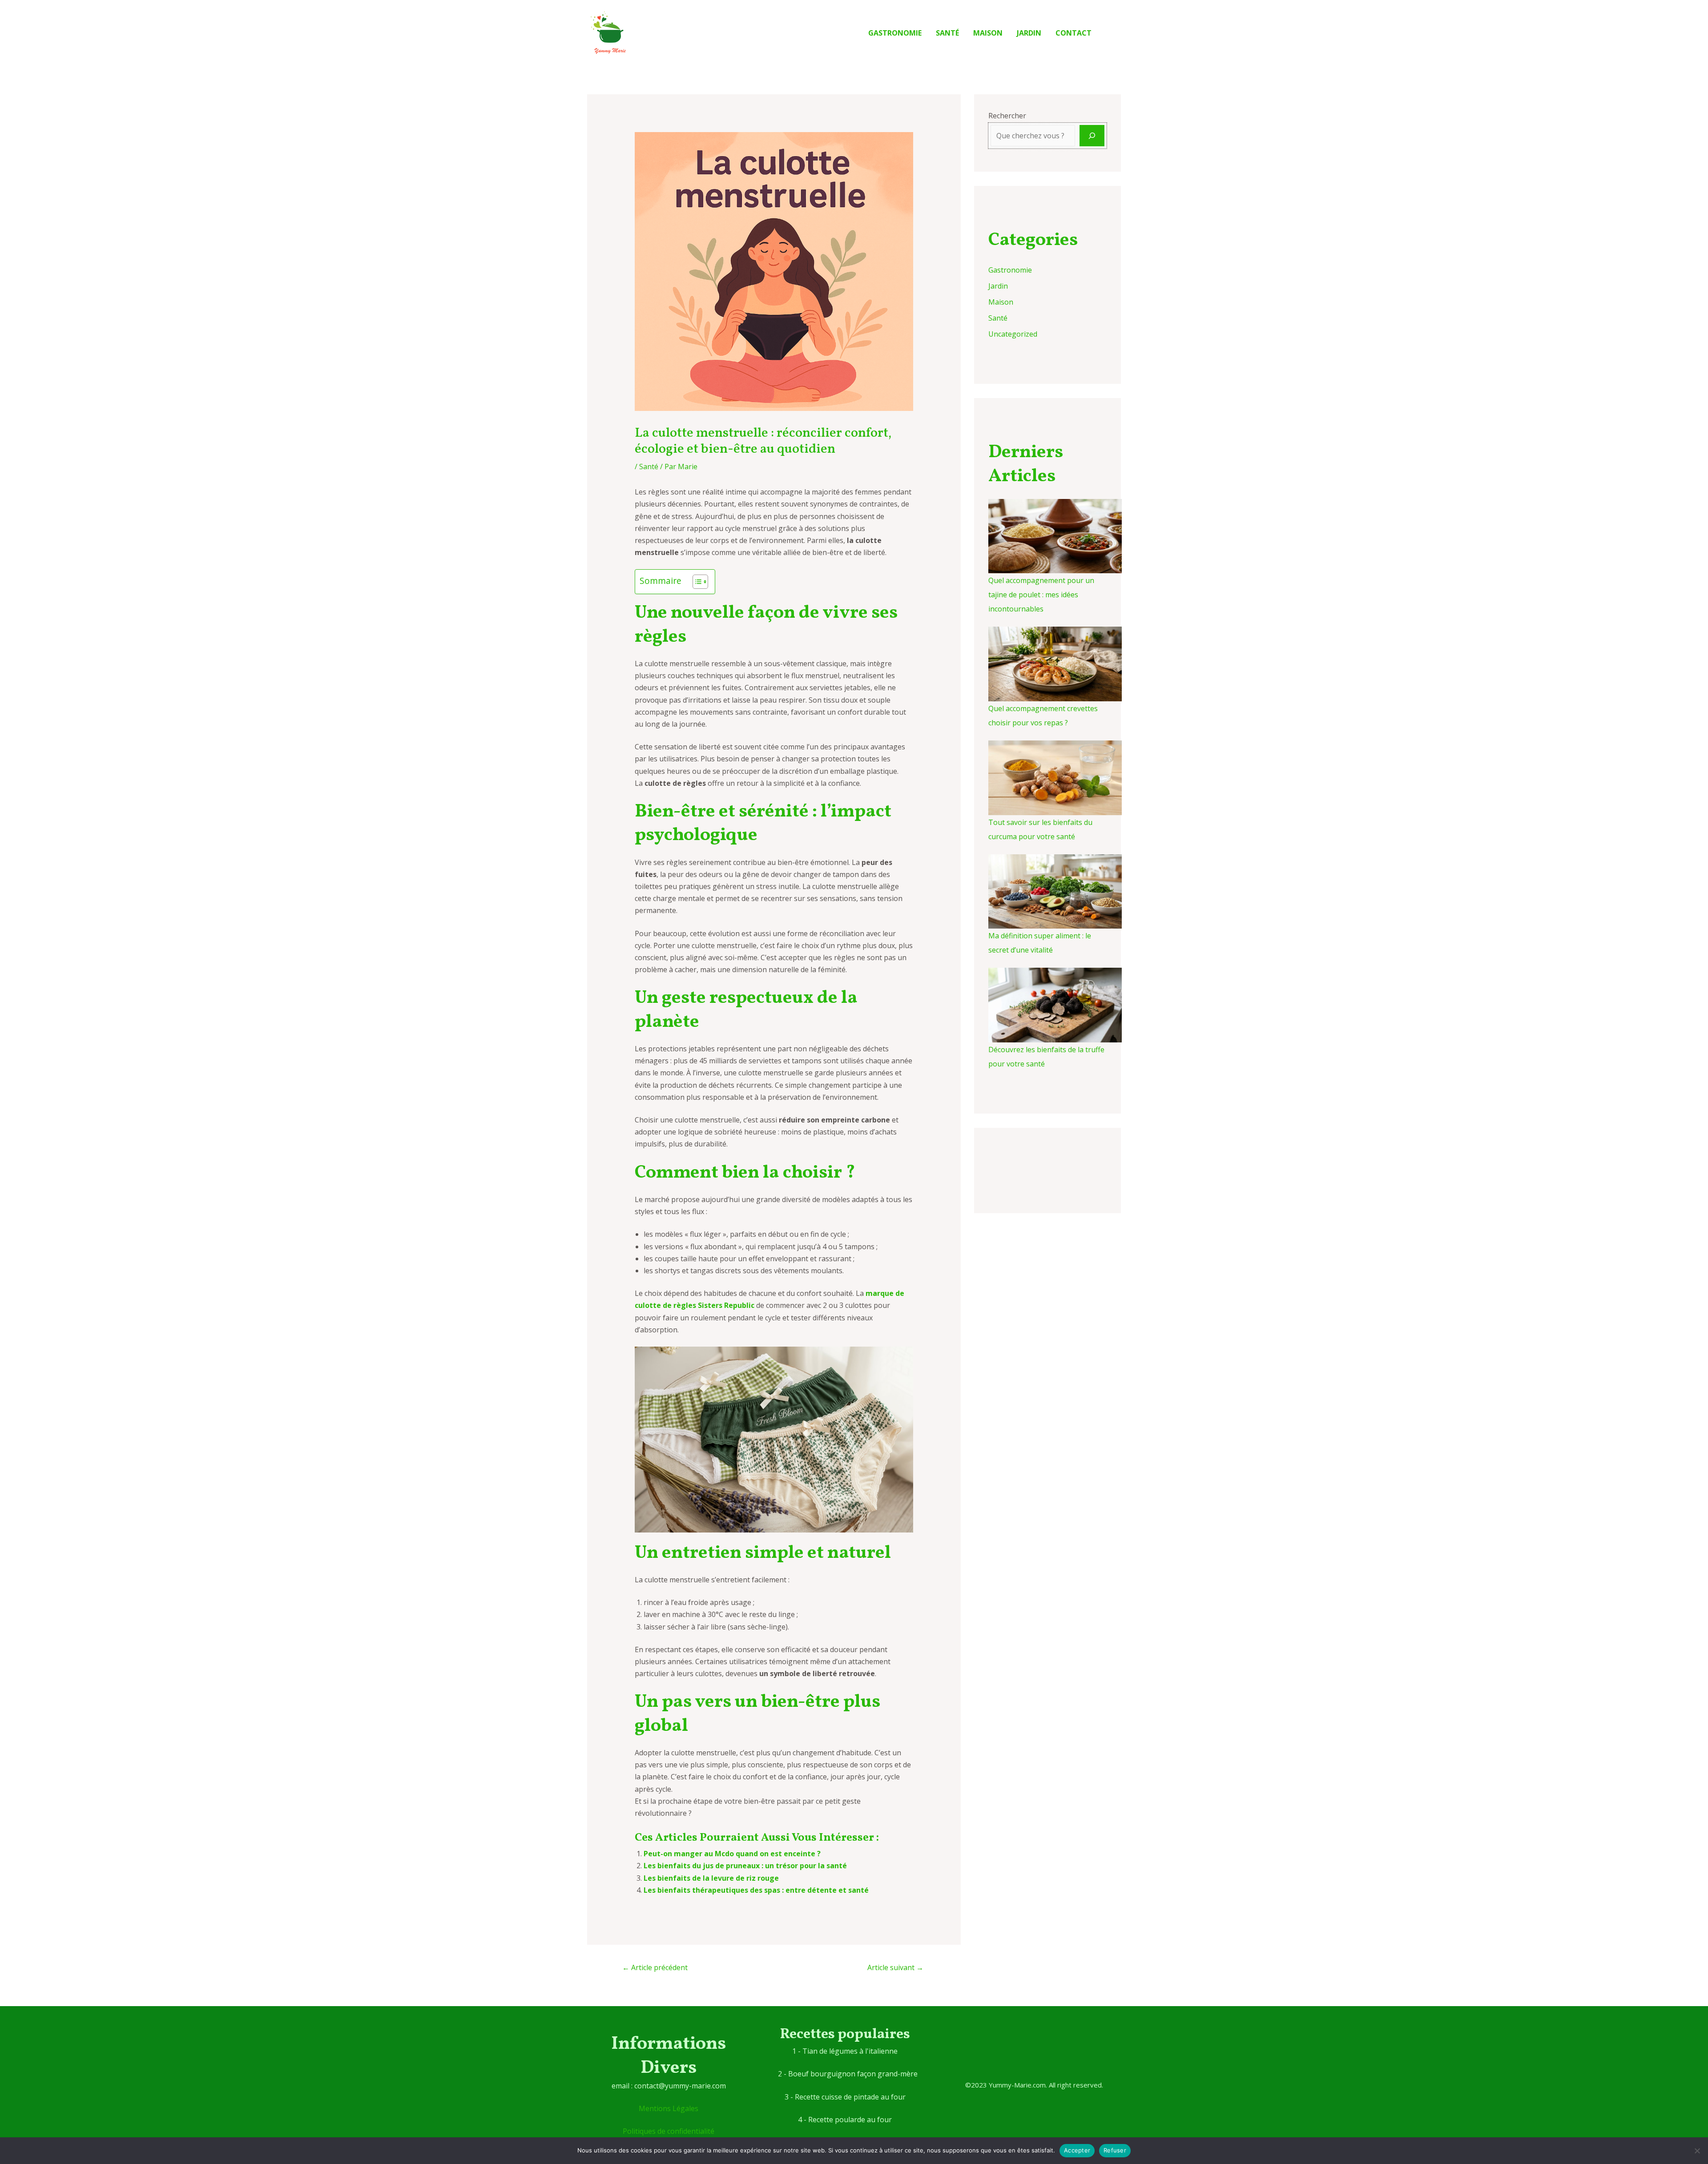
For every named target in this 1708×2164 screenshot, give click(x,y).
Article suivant (895, 1967)
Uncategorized (1013, 334)
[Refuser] (1697, 2151)
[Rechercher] (1092, 136)
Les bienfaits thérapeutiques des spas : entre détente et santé (756, 1890)
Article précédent (655, 1967)
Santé (947, 33)
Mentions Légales (669, 2108)
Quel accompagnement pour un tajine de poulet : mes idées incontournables (1041, 595)
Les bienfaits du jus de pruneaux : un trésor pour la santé (745, 1866)
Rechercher (1007, 116)
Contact (1074, 33)
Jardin (1029, 33)
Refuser (1115, 2150)
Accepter (1077, 2150)
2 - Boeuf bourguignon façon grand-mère (848, 2074)
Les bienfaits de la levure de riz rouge (711, 1878)
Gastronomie (895, 33)
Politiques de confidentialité (669, 2131)
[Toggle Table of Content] (696, 582)
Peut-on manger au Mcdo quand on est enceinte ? (732, 1854)
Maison (988, 33)
